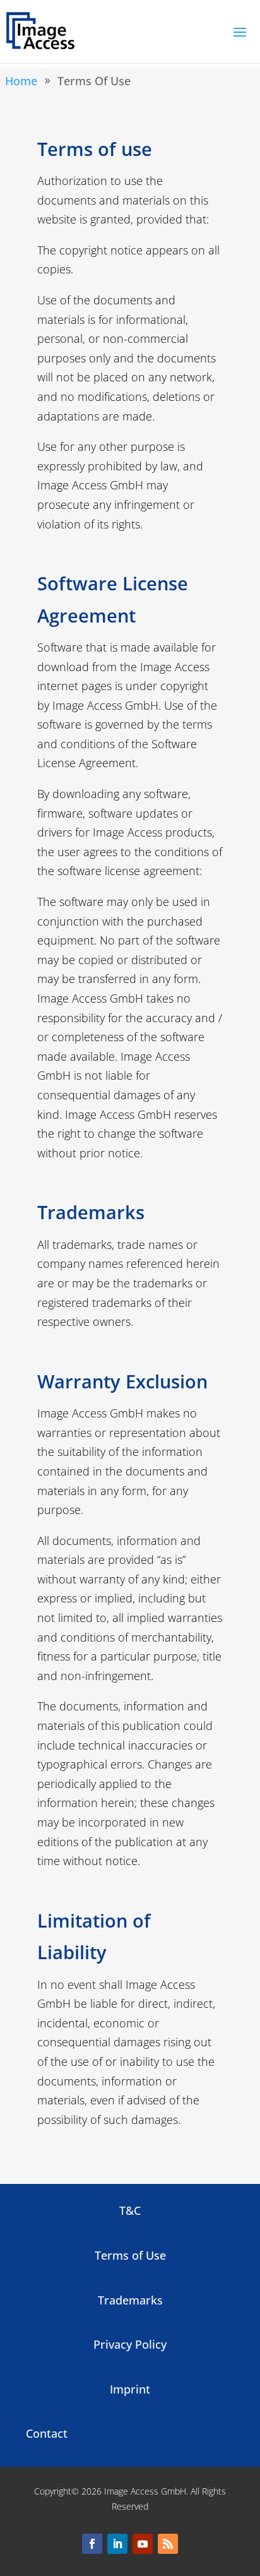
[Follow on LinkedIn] (117, 2544)
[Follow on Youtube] (143, 2544)
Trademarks (130, 2300)
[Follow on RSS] (168, 2544)
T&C (130, 2210)
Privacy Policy (130, 2344)
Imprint (130, 2389)
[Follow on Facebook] (92, 2544)
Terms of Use (130, 2255)
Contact (47, 2433)
